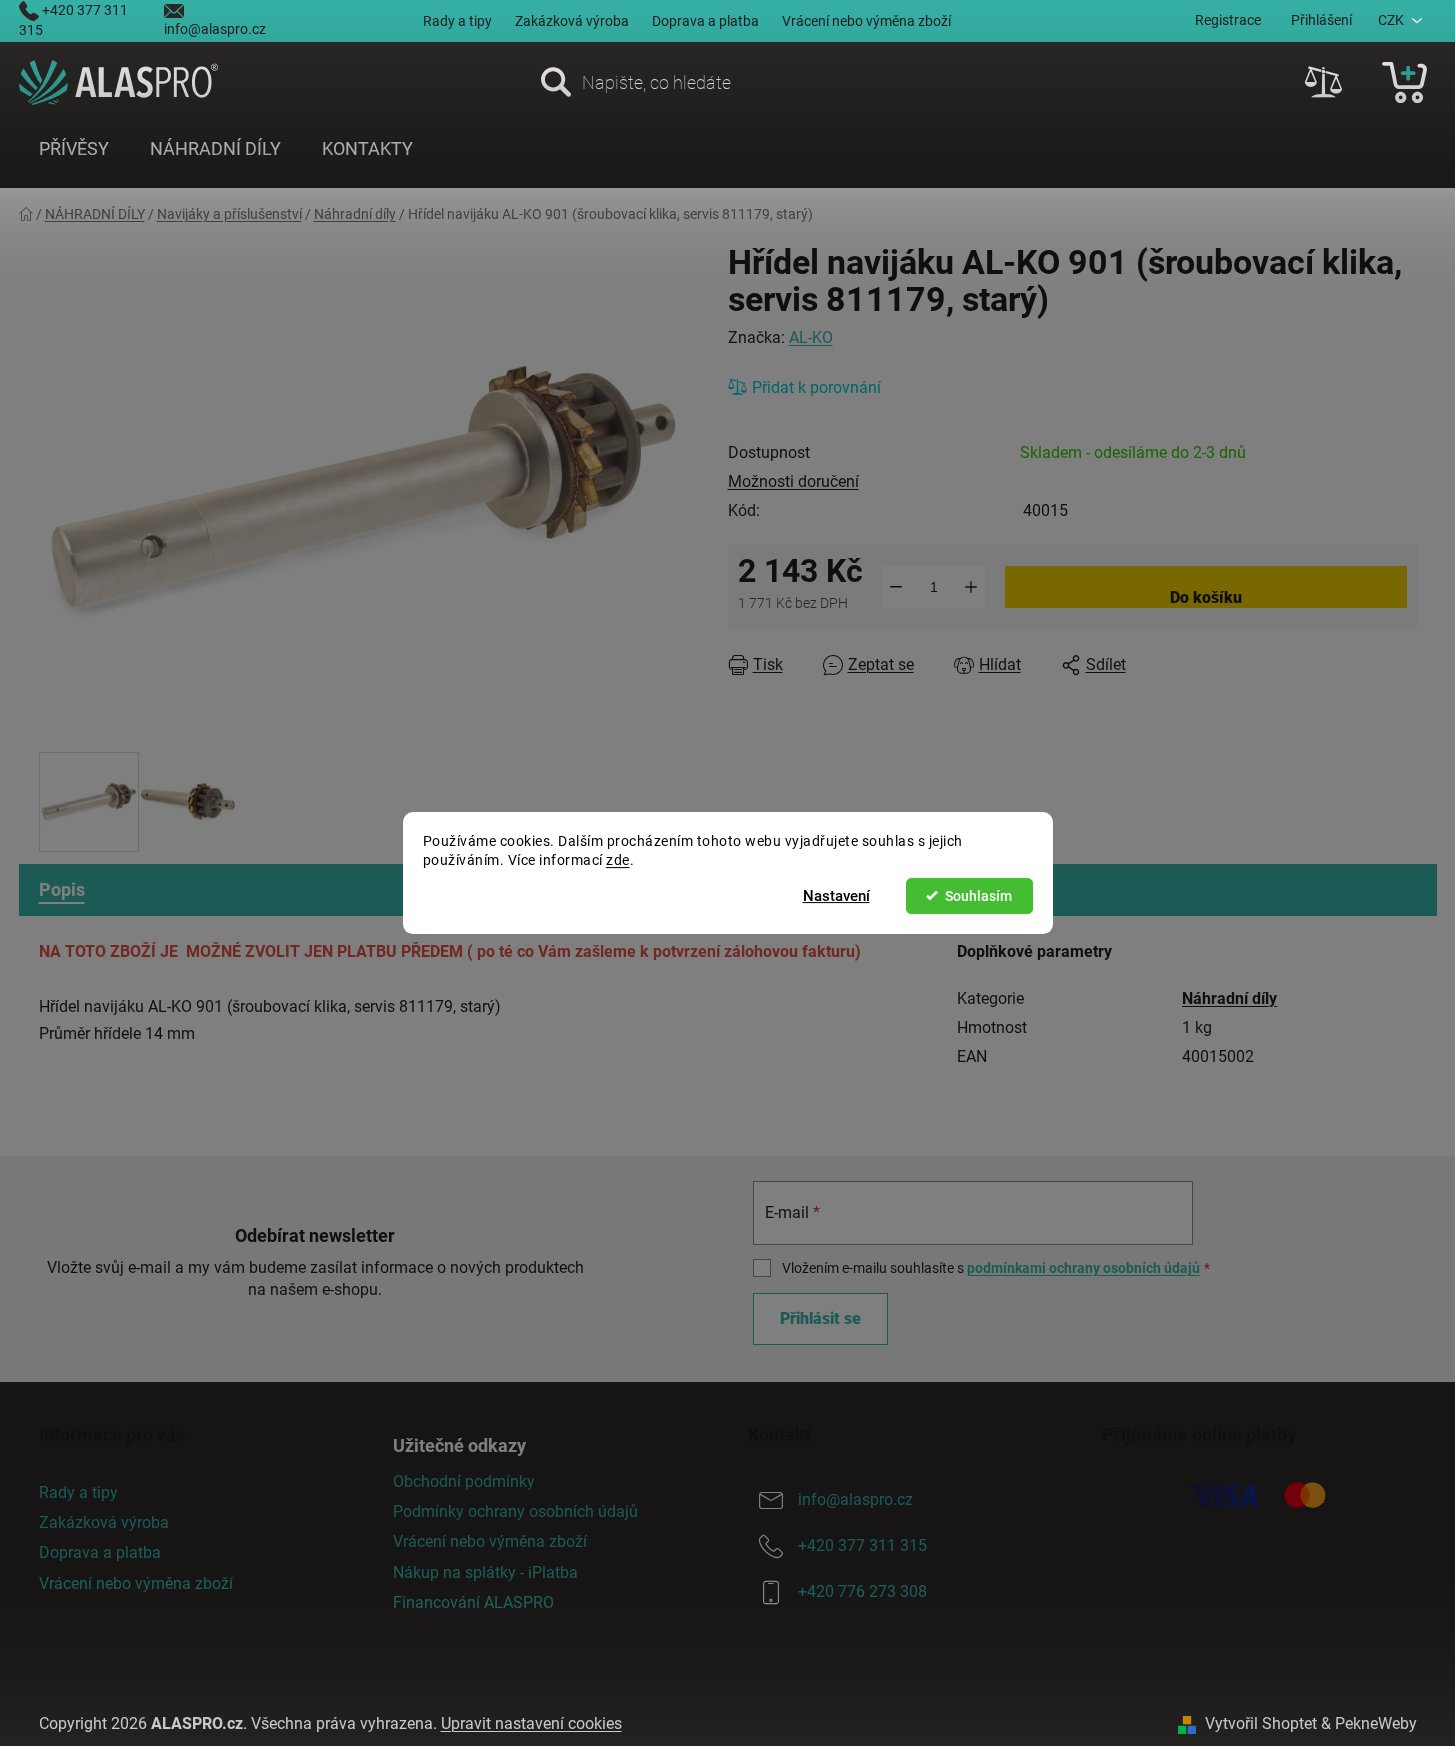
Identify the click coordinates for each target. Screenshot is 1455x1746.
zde (618, 860)
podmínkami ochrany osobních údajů (1083, 1268)
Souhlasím (978, 896)
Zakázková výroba (572, 21)
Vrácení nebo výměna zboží (866, 21)
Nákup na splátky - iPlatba (485, 1572)
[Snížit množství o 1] (896, 587)
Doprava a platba (705, 21)
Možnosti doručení (793, 481)
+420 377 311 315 (862, 1545)
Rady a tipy (457, 21)
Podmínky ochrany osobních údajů (515, 1511)
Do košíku (1206, 597)
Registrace (1228, 20)
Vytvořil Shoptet (1261, 1723)
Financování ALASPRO (473, 1602)
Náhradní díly (1229, 998)
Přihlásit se (820, 1318)
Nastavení (836, 896)
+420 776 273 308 (862, 1591)
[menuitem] (74, 149)
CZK (1391, 20)
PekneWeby (1376, 1723)
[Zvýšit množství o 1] (971, 587)
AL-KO (811, 337)
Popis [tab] (62, 889)
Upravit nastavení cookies (531, 1723)
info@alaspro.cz (215, 29)
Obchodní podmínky (464, 1481)
